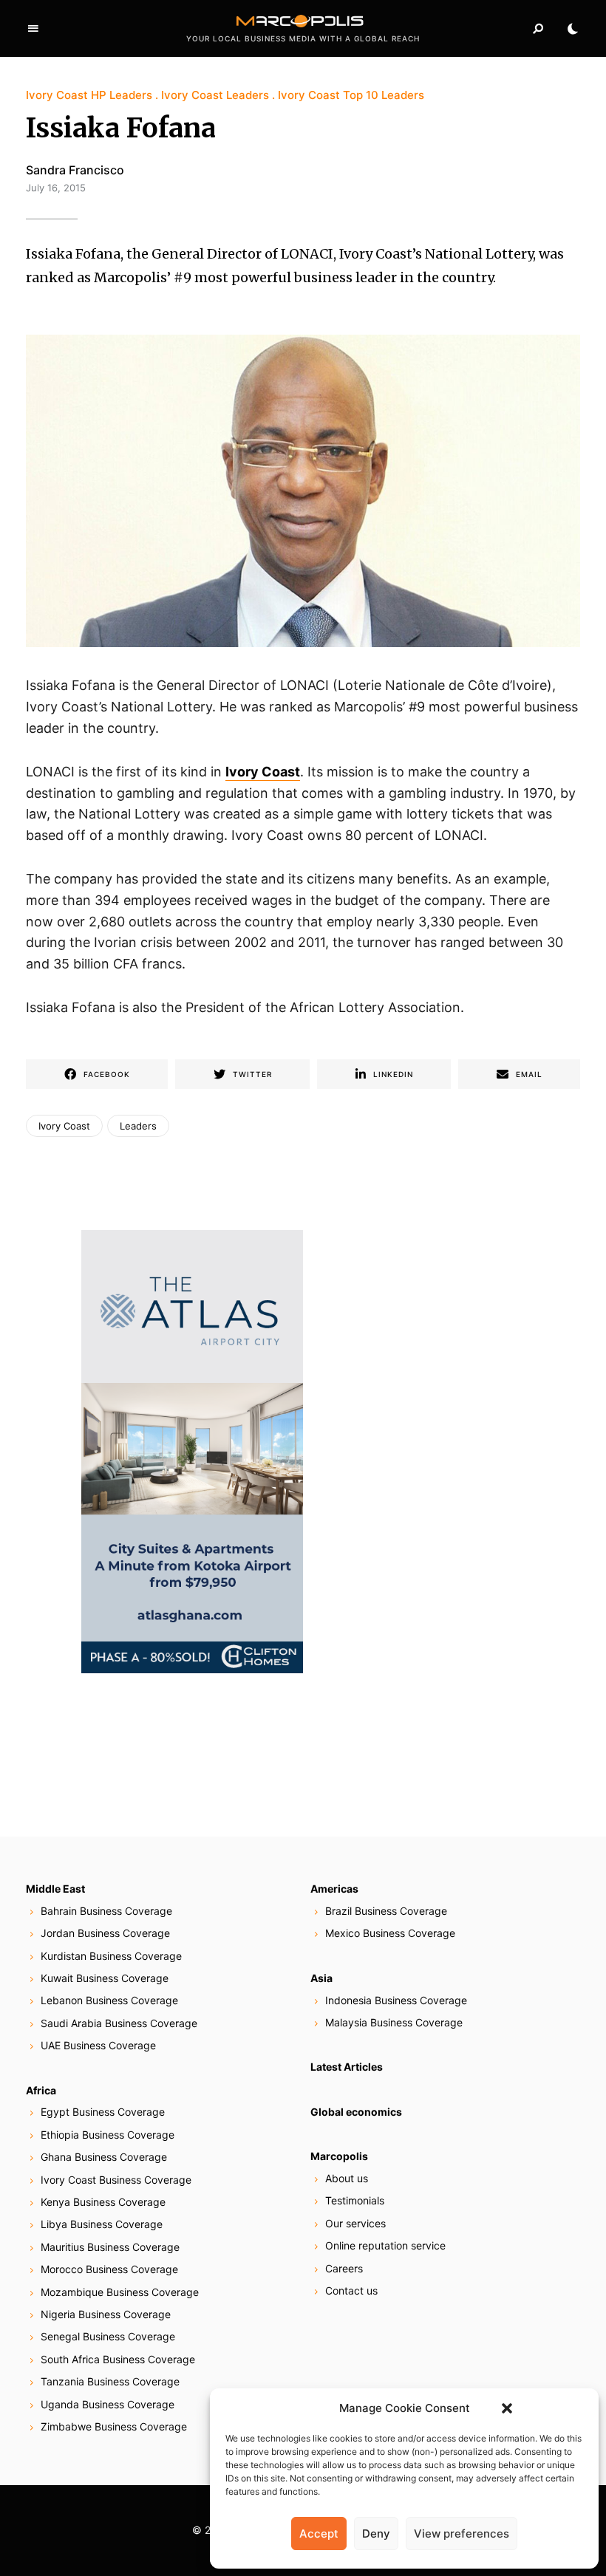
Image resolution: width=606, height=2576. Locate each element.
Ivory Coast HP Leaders (89, 95)
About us (347, 2178)
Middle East (55, 1889)
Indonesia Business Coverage (396, 2000)
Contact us (351, 2290)
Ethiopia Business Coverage (108, 2135)
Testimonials (355, 2200)
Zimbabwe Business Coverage (114, 2426)
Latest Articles (347, 2067)
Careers (344, 2268)
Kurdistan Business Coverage (111, 1956)
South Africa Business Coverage (118, 2359)
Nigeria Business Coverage (106, 2314)
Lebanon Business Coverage (109, 2000)
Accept (319, 2534)
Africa (41, 2090)
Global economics (356, 2112)
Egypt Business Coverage (103, 2112)
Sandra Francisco (75, 170)
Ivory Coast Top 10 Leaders (351, 95)
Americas (334, 1889)
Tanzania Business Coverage (110, 2381)
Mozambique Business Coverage (120, 2292)
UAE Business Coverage (98, 2045)
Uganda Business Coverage (108, 2404)
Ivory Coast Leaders (215, 95)
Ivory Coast (64, 1126)
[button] (507, 2408)
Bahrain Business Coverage (106, 1911)
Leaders (138, 1126)
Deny (376, 2534)
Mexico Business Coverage (390, 1933)
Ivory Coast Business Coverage (116, 2180)
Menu (33, 29)
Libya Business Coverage (102, 2224)
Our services (355, 2223)
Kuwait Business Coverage (105, 1978)
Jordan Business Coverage (105, 1933)
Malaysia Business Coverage (394, 2022)
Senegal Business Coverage (108, 2336)
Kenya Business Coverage (103, 2202)
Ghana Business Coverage (104, 2157)
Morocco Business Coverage (109, 2269)
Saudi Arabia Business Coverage (119, 2023)
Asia (321, 1978)
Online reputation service (385, 2245)
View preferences (462, 2534)
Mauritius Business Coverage (110, 2247)
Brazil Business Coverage (386, 1911)
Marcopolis (339, 2156)
